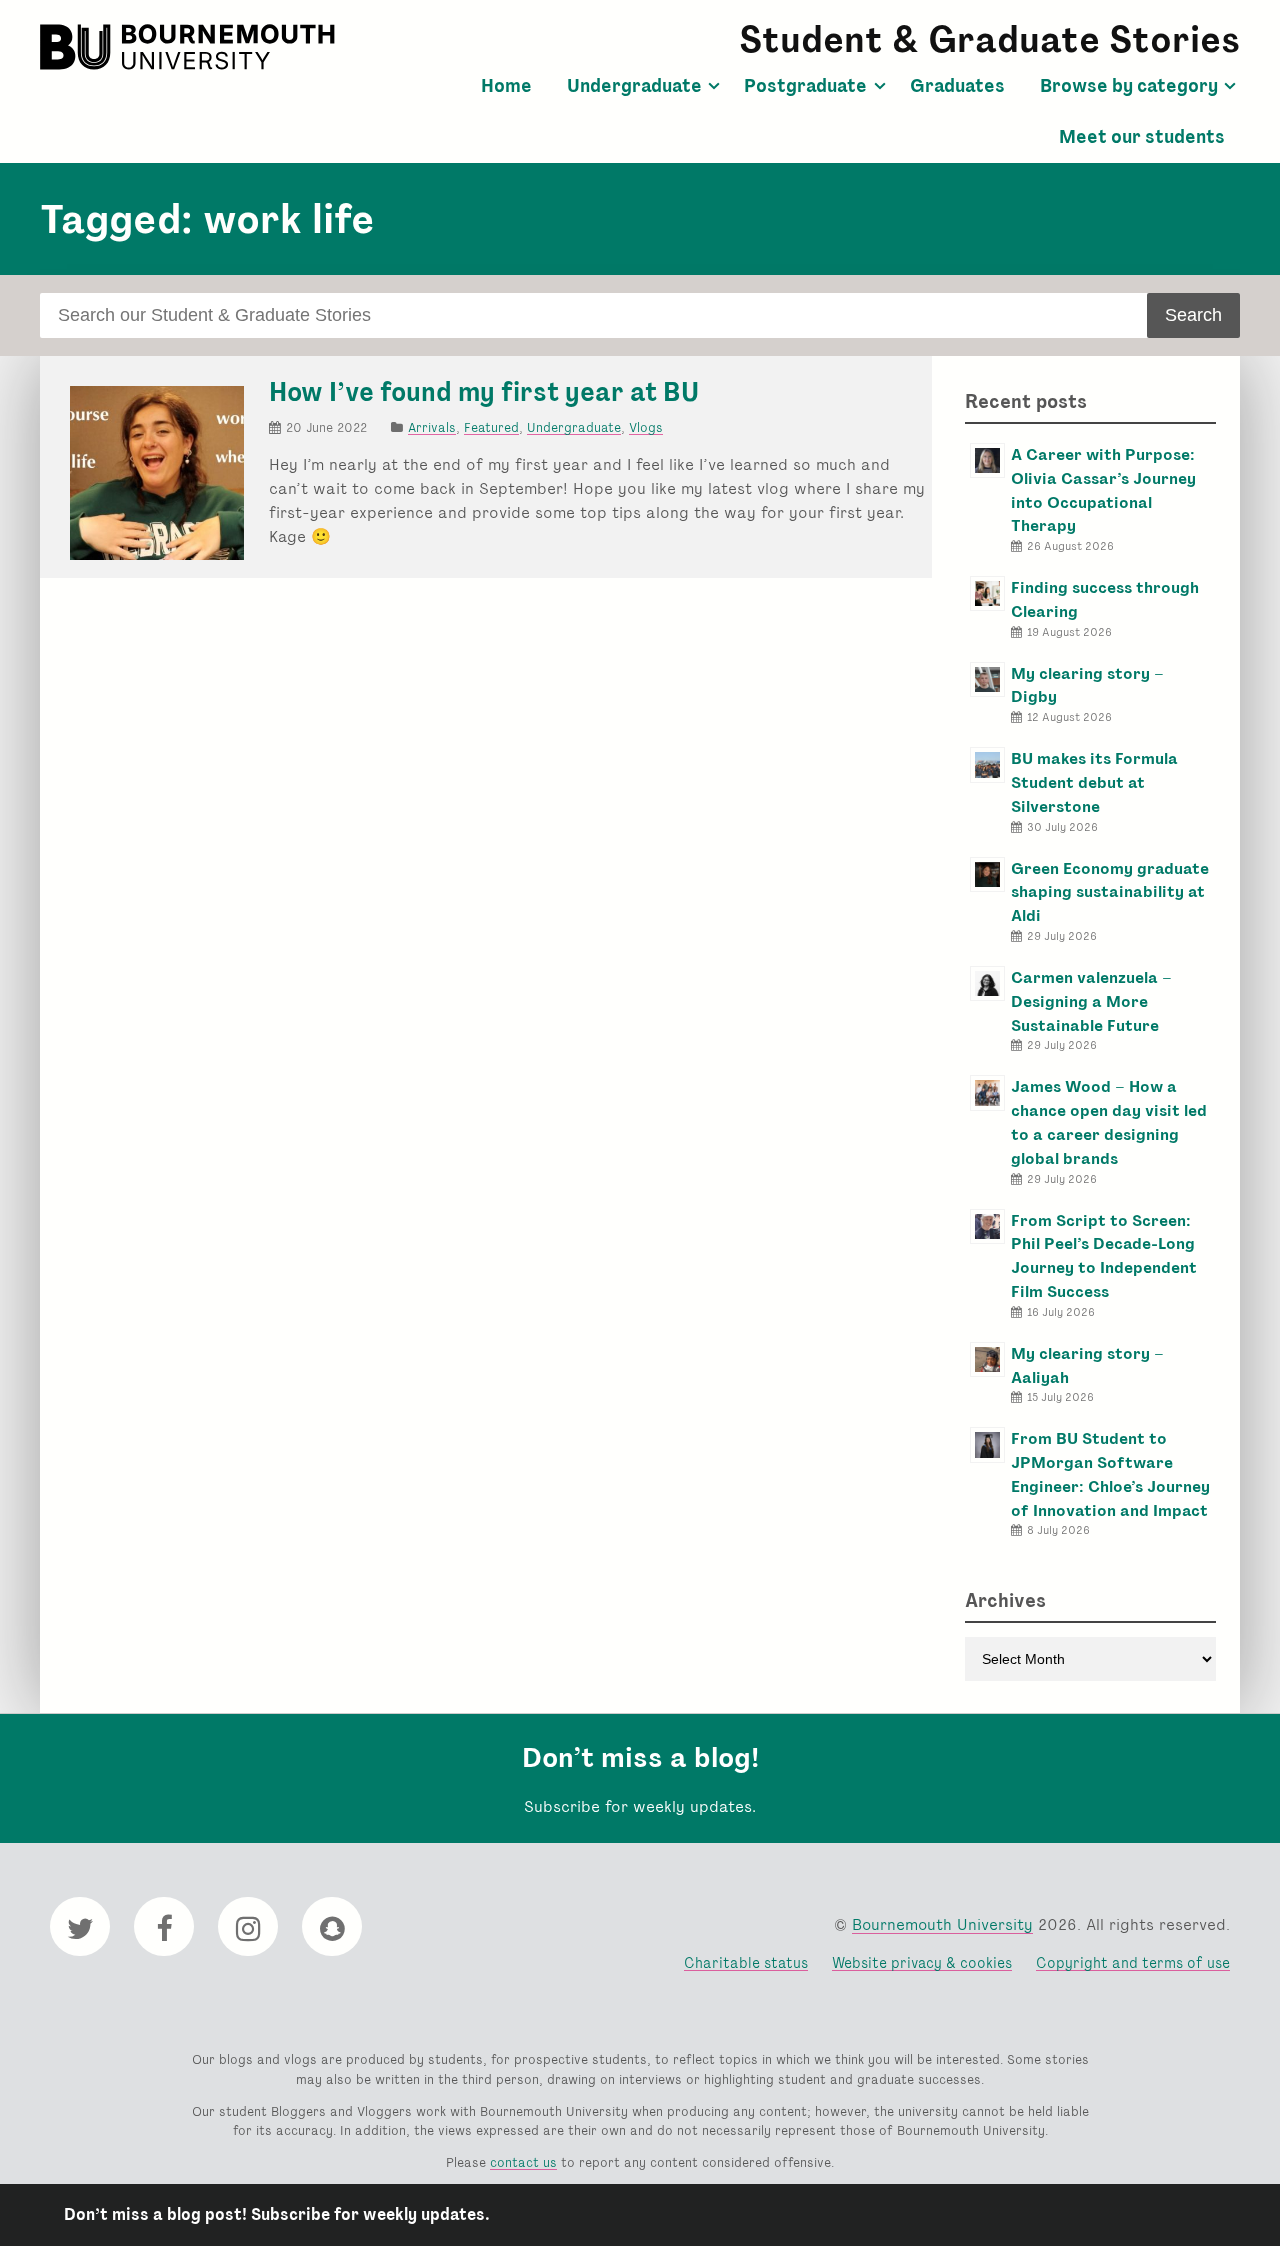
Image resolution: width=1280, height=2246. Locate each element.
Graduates (957, 86)
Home (506, 86)
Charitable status (746, 1962)
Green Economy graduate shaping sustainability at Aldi (1110, 892)
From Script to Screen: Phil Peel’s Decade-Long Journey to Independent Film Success (1104, 1256)
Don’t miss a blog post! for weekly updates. (277, 2214)
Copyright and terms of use (1133, 1962)
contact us (523, 2162)
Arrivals (432, 427)
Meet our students (1142, 137)
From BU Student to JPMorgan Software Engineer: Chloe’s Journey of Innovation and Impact (1110, 1474)
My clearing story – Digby (1087, 685)
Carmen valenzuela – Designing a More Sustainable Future (1091, 1001)
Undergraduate (634, 86)
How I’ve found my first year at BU (484, 392)
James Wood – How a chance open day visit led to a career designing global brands (1109, 1122)
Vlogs (646, 427)
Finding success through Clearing (1105, 599)
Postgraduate (805, 86)
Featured (491, 427)
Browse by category (1129, 86)
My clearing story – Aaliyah (1087, 1365)
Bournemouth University (190, 47)
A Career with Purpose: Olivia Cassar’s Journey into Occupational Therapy (1103, 490)
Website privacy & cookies (922, 1962)
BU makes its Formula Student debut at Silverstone (1094, 782)
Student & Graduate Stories (989, 39)
